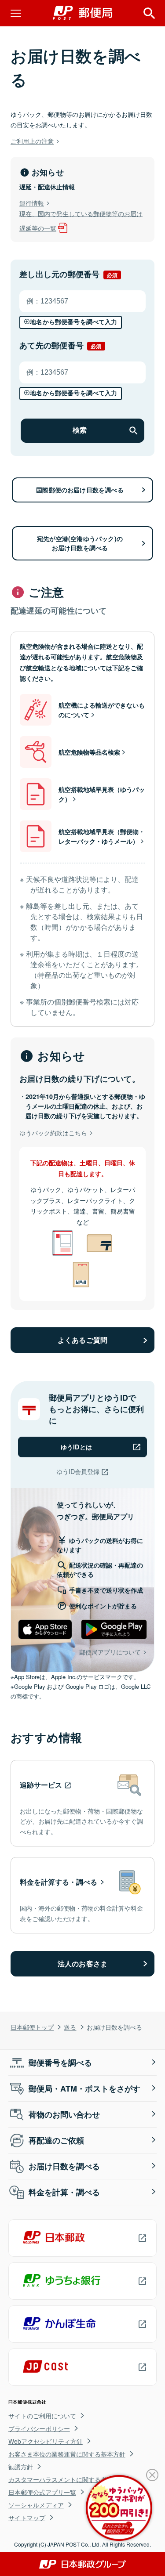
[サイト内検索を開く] (149, 13)
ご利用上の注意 (32, 141)
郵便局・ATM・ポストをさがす (84, 2088)
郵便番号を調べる (60, 2063)
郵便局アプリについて (110, 1652)
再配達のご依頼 (56, 2140)
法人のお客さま (82, 1964)
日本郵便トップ (32, 2027)
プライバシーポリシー (39, 2428)
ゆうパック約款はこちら (53, 1133)
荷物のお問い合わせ (64, 2114)
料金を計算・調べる (64, 2192)
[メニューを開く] (16, 13)
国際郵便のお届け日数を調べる (80, 490)
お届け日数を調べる (64, 2166)
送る (70, 2027)
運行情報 (32, 203)
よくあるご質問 (82, 1340)
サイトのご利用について (42, 2416)
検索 (80, 430)
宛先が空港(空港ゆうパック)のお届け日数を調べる (80, 543)
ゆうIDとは (76, 1447)
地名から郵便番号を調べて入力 (73, 322)
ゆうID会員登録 (78, 1471)
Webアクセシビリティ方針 (46, 2441)
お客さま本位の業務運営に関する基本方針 (67, 2454)
